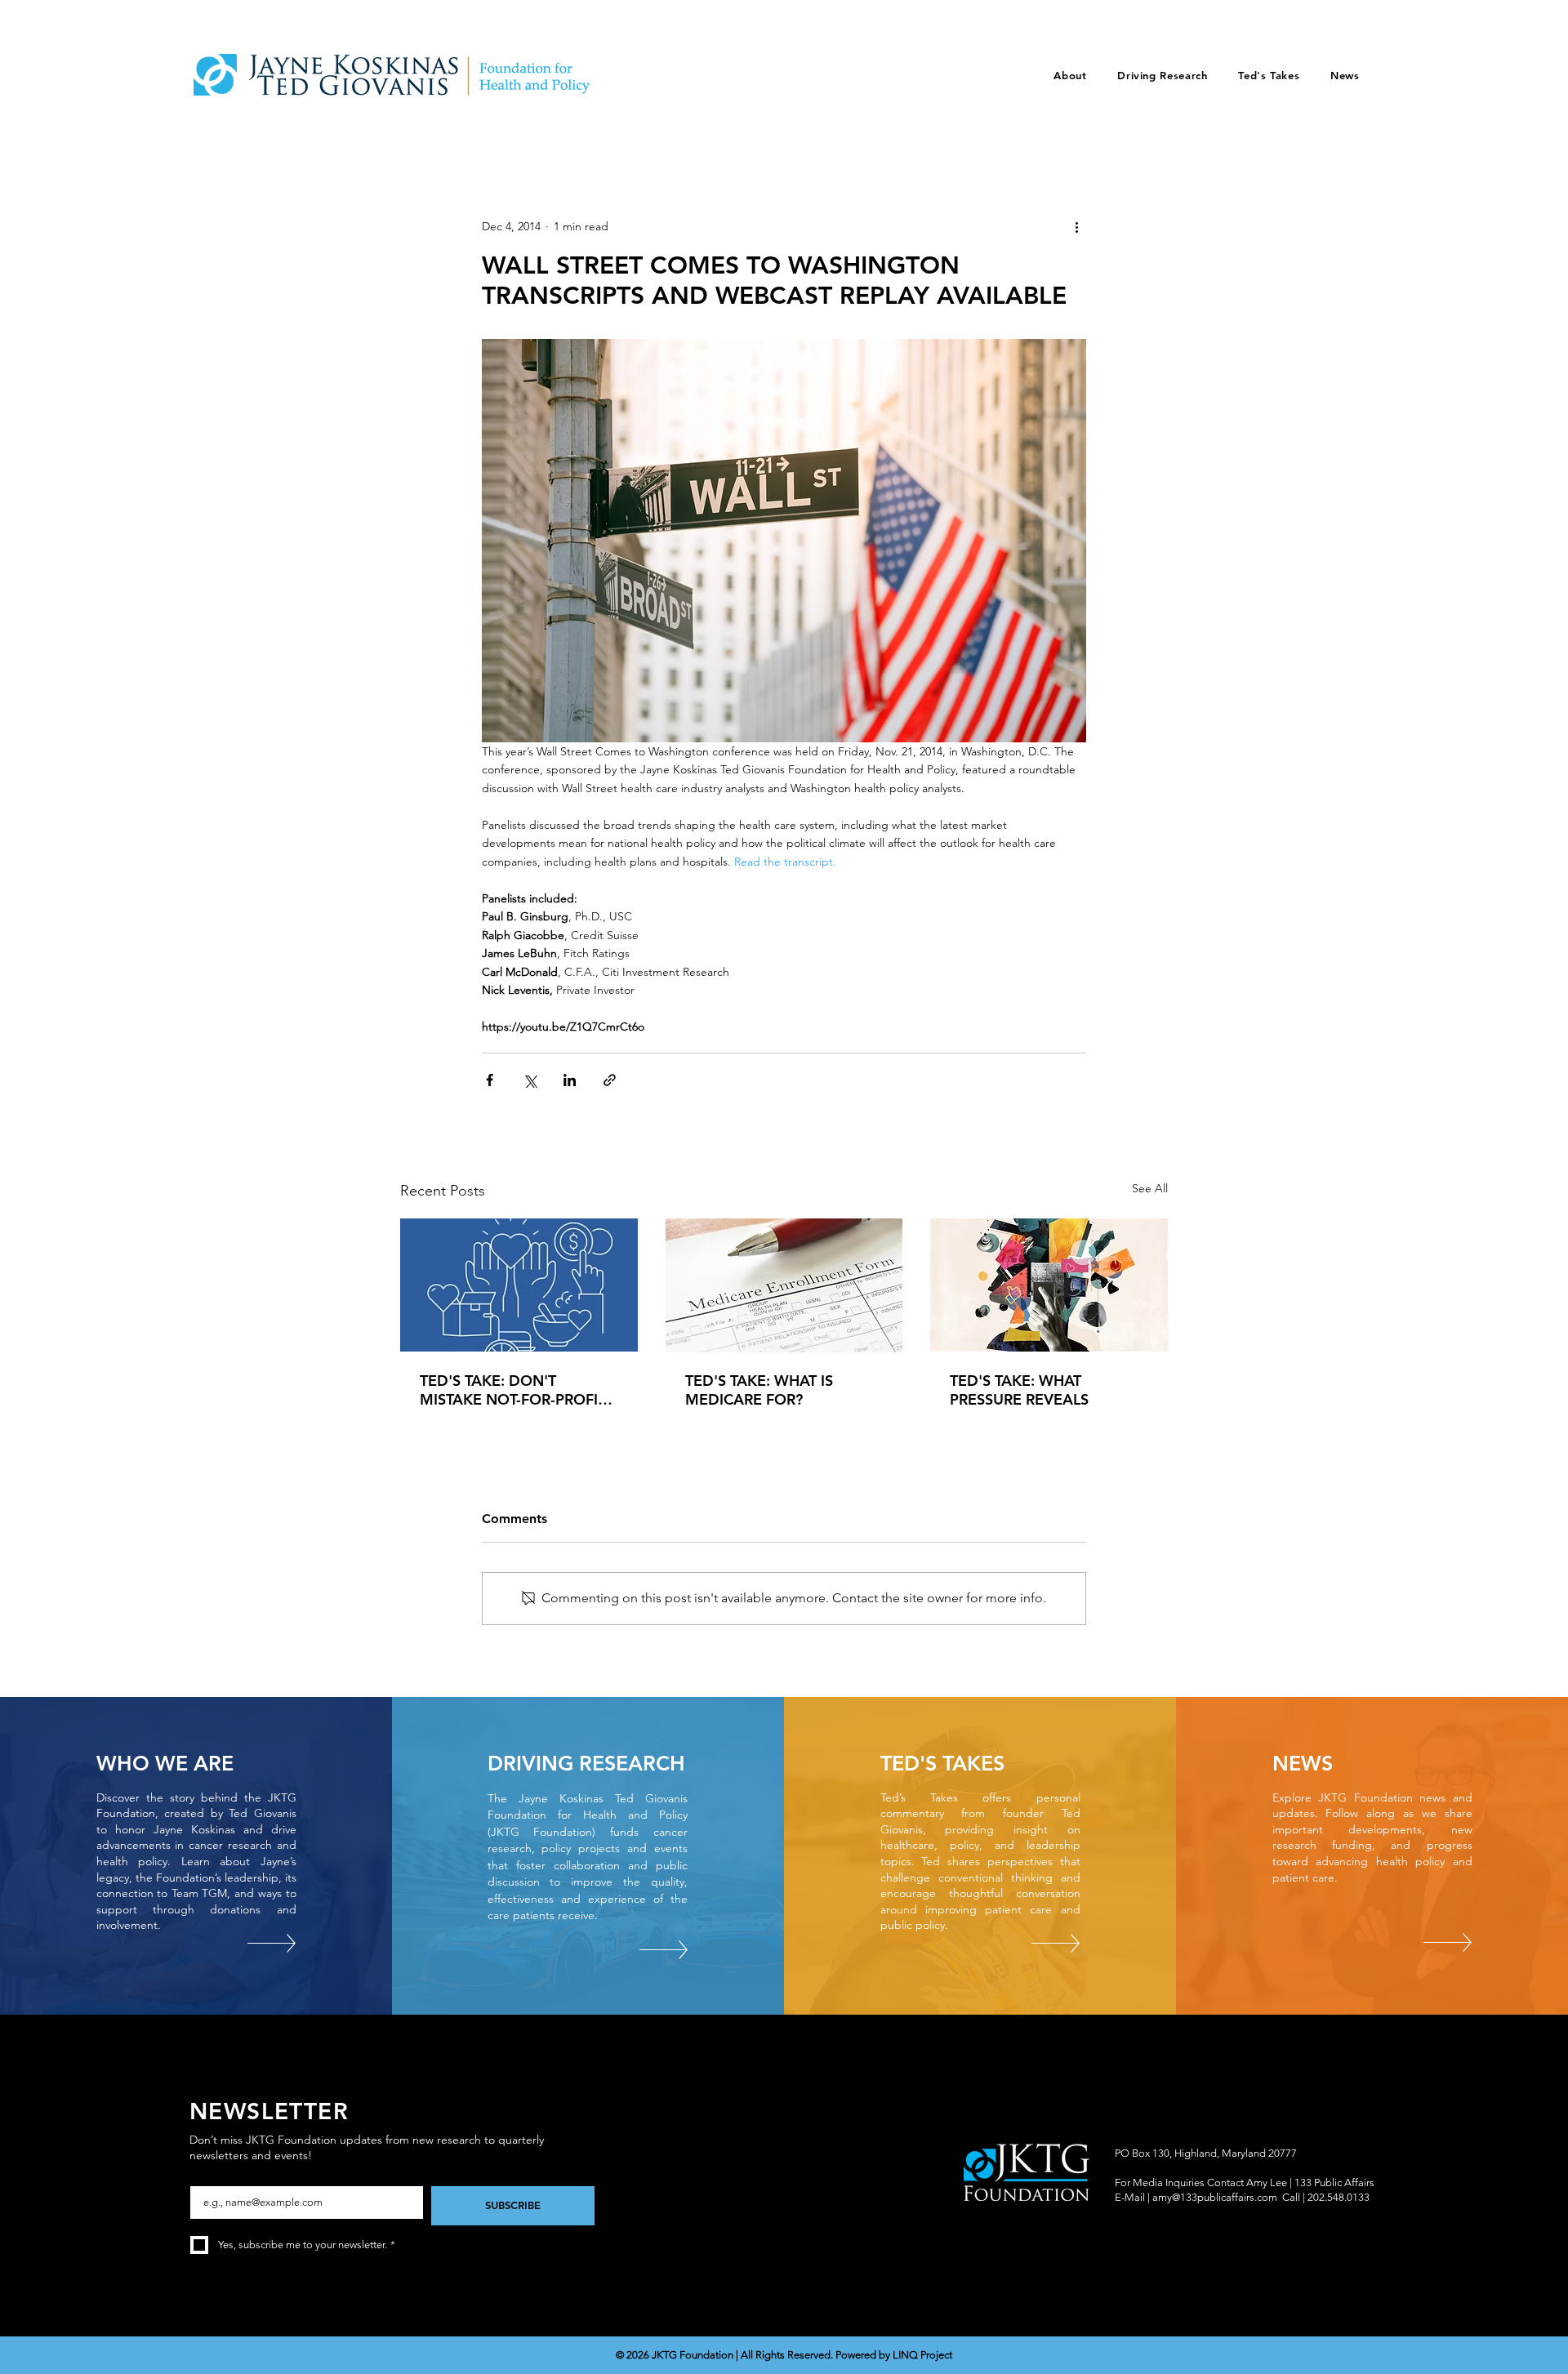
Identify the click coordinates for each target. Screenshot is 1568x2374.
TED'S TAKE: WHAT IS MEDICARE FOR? (759, 1390)
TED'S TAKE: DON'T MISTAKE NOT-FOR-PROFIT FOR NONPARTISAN (513, 1390)
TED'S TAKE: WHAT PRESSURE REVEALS (1019, 1390)
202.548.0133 (1339, 2197)
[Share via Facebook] (490, 1080)
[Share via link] (610, 1080)
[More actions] (1076, 226)
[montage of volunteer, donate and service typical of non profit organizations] (519, 1285)
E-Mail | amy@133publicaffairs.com (1196, 2197)
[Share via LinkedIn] (570, 1080)
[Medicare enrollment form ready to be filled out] (784, 1285)
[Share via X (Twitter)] (530, 1080)
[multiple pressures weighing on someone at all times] (1049, 1285)
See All (1150, 1188)
